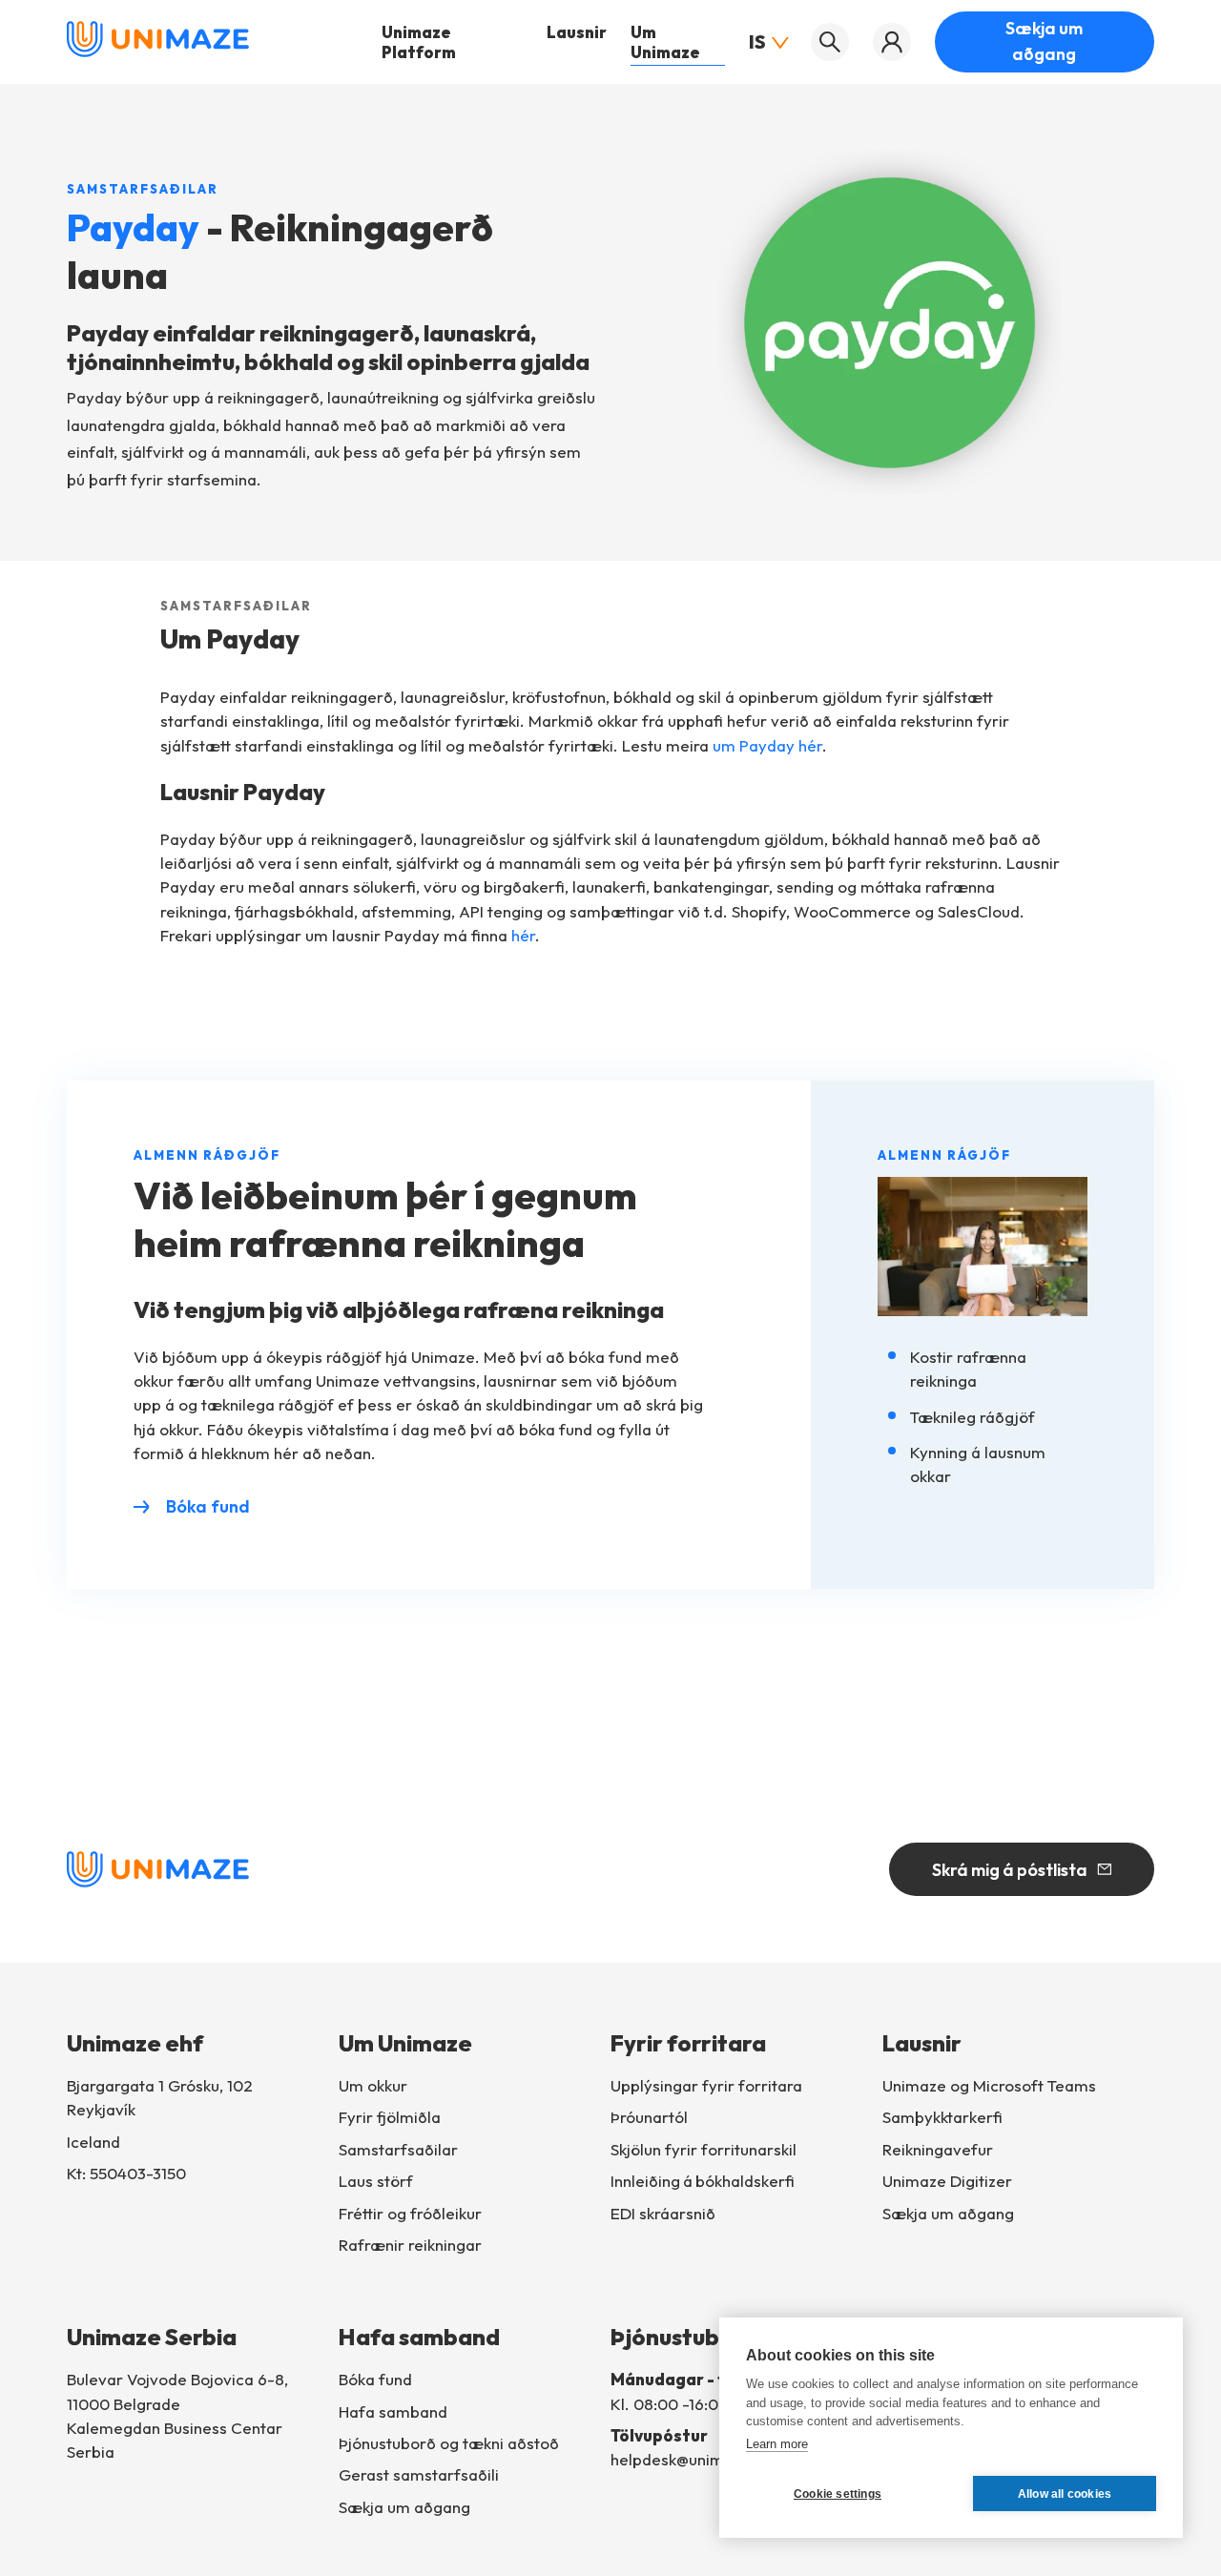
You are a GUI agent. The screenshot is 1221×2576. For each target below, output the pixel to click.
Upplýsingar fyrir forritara (706, 2085)
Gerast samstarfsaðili (419, 2474)
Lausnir (577, 32)
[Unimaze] (158, 52)
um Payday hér (767, 745)
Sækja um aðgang (1044, 41)
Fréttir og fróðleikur (410, 2213)
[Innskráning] (892, 42)
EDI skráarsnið (663, 2213)
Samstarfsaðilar (398, 2149)
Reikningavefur (938, 2149)
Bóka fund (208, 1506)
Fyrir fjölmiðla (390, 2117)
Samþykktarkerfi (942, 2117)
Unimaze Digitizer (947, 2181)
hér (523, 935)
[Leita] (830, 42)
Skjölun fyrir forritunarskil (704, 2149)
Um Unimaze (665, 42)
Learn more (777, 2444)
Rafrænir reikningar (410, 2245)
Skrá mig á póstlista (1010, 1870)
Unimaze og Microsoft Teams (989, 2085)
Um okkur (373, 2085)
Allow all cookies (1065, 2494)
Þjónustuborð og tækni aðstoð (449, 2443)
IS (757, 41)
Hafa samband (393, 2411)
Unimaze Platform (419, 42)
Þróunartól (649, 2117)
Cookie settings (838, 2494)
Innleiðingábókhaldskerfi (703, 2181)
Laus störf (376, 2181)
